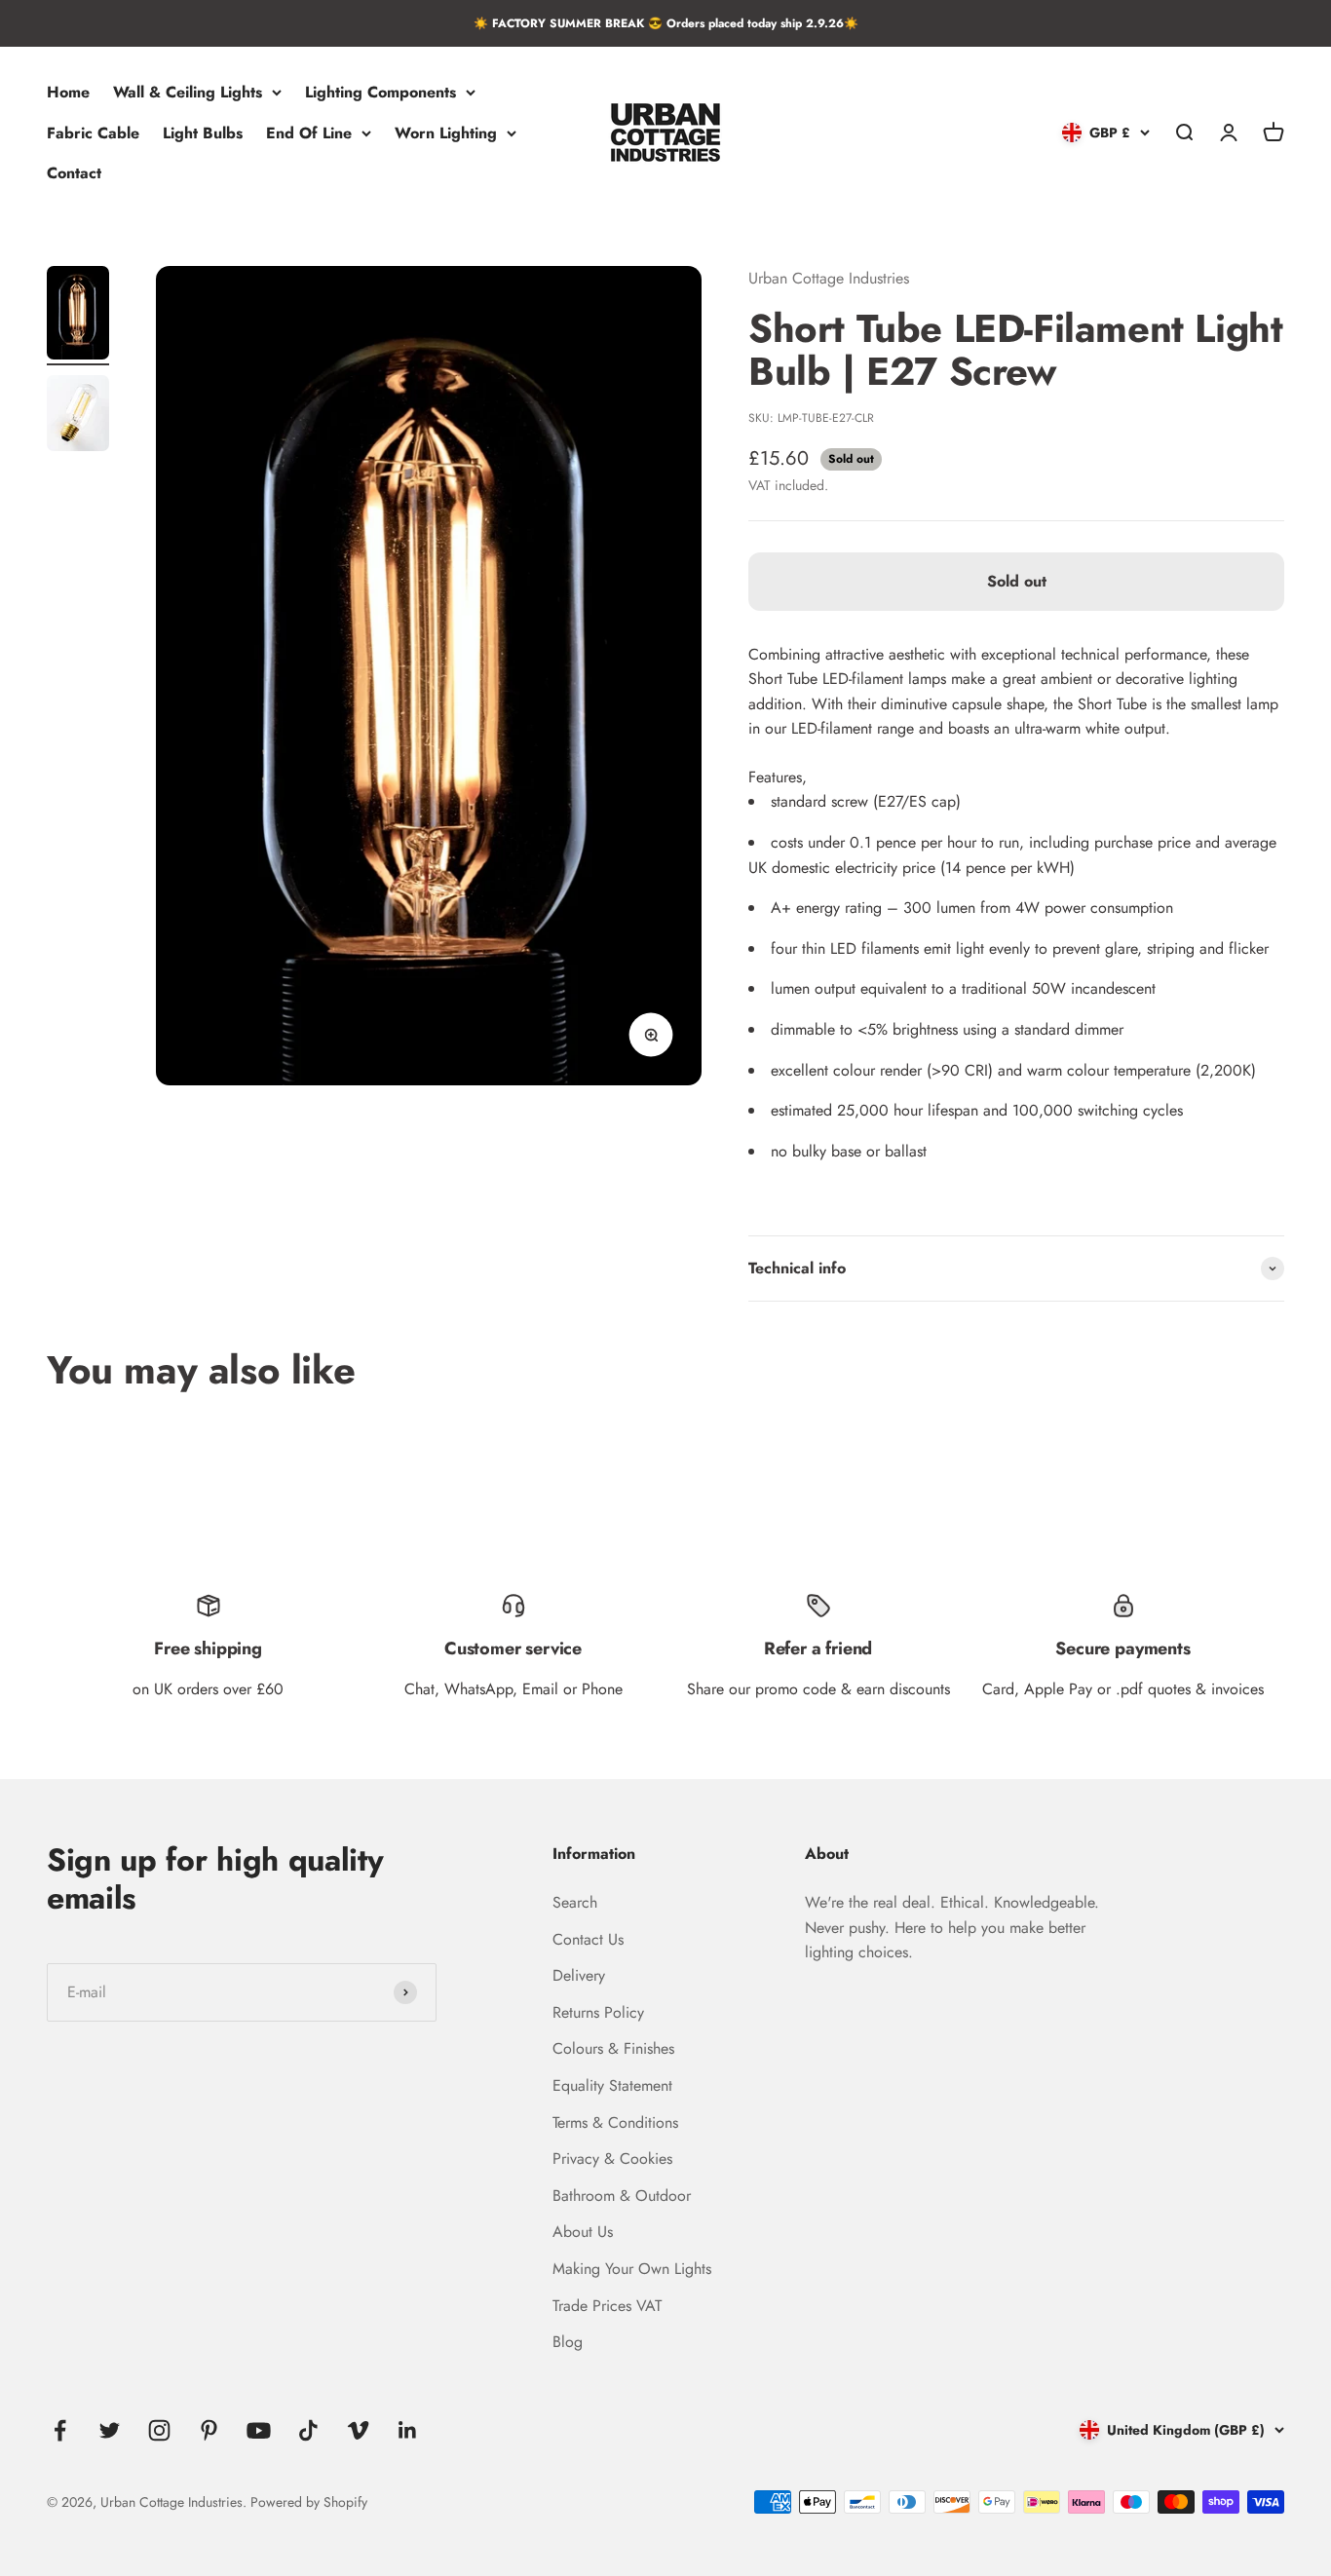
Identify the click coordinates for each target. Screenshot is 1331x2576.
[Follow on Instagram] (159, 2430)
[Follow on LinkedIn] (408, 2430)
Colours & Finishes (613, 2048)
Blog (568, 2342)
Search (575, 1902)
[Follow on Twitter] (110, 2430)
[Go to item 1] (78, 316)
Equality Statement (612, 2085)
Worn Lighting (446, 133)
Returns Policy (598, 2012)
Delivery (579, 1975)
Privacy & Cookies (612, 2159)
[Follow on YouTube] (259, 2430)
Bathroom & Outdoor (622, 2196)
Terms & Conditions (615, 2122)
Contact (74, 174)
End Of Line (309, 133)
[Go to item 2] (78, 416)
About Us (583, 2232)
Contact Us (588, 1939)
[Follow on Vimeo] (358, 2430)
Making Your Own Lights (632, 2269)
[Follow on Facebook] (60, 2430)
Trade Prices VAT (607, 2306)
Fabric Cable (93, 133)
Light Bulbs (203, 133)
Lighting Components (380, 92)
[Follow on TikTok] (308, 2430)
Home (68, 92)
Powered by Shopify (309, 2502)
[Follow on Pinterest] (209, 2430)
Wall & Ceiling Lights (188, 92)
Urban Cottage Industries (829, 278)
